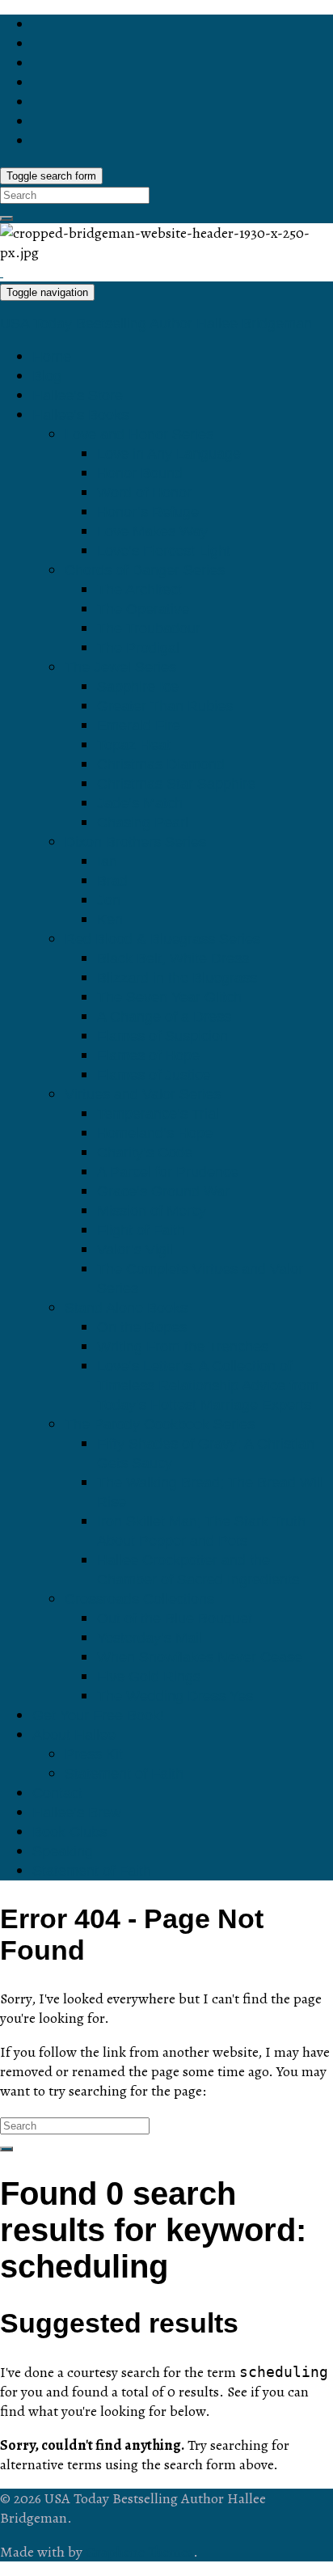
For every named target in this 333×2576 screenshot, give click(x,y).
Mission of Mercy (152, 1211)
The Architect (139, 590)
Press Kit (94, 1754)
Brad (112, 881)
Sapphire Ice (138, 687)
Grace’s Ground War (163, 1191)
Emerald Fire (139, 725)
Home (52, 357)
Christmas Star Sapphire (176, 784)
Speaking (63, 1851)
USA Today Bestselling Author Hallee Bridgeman (156, 324)
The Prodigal (138, 648)
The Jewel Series (120, 667)
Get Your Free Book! (98, 1715)
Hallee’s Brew (77, 1813)
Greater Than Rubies (165, 706)
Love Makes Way (152, 531)
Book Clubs (70, 1832)
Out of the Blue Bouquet (175, 1618)
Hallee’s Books (80, 415)
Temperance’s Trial (158, 1114)
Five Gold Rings (149, 1677)
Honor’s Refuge (148, 512)
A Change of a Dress (164, 1017)
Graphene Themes (139, 2552)
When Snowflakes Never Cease (200, 1657)
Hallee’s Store (78, 395)
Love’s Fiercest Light (164, 551)
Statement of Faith (124, 1774)
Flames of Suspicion (162, 1036)
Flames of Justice (154, 1075)
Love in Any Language (169, 454)
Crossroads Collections (139, 1599)
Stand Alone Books (126, 1308)
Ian (107, 861)
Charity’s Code (145, 1153)
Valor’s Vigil (135, 1250)
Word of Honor (144, 493)
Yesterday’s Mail (150, 1638)
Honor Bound (140, 473)
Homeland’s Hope (155, 1133)
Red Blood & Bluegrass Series (162, 939)
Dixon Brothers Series (135, 842)
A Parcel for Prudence (168, 1172)
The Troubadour (149, 628)
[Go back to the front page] (2, 272)
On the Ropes (142, 1327)
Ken (110, 920)
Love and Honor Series (139, 434)
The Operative (143, 609)
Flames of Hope (148, 1055)
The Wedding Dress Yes (175, 1696)
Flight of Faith (141, 1230)
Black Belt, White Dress (173, 958)
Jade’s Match (140, 803)
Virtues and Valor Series (143, 1094)
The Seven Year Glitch (169, 997)
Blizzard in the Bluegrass (177, 978)
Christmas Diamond (161, 764)
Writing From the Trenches (183, 1347)
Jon (109, 900)
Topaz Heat (134, 745)
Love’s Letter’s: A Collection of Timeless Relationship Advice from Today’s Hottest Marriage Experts (208, 1385)
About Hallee (74, 1735)
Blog (47, 376)
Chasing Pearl (143, 823)
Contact (57, 1793)
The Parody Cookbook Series (160, 1424)
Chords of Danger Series (145, 570)
